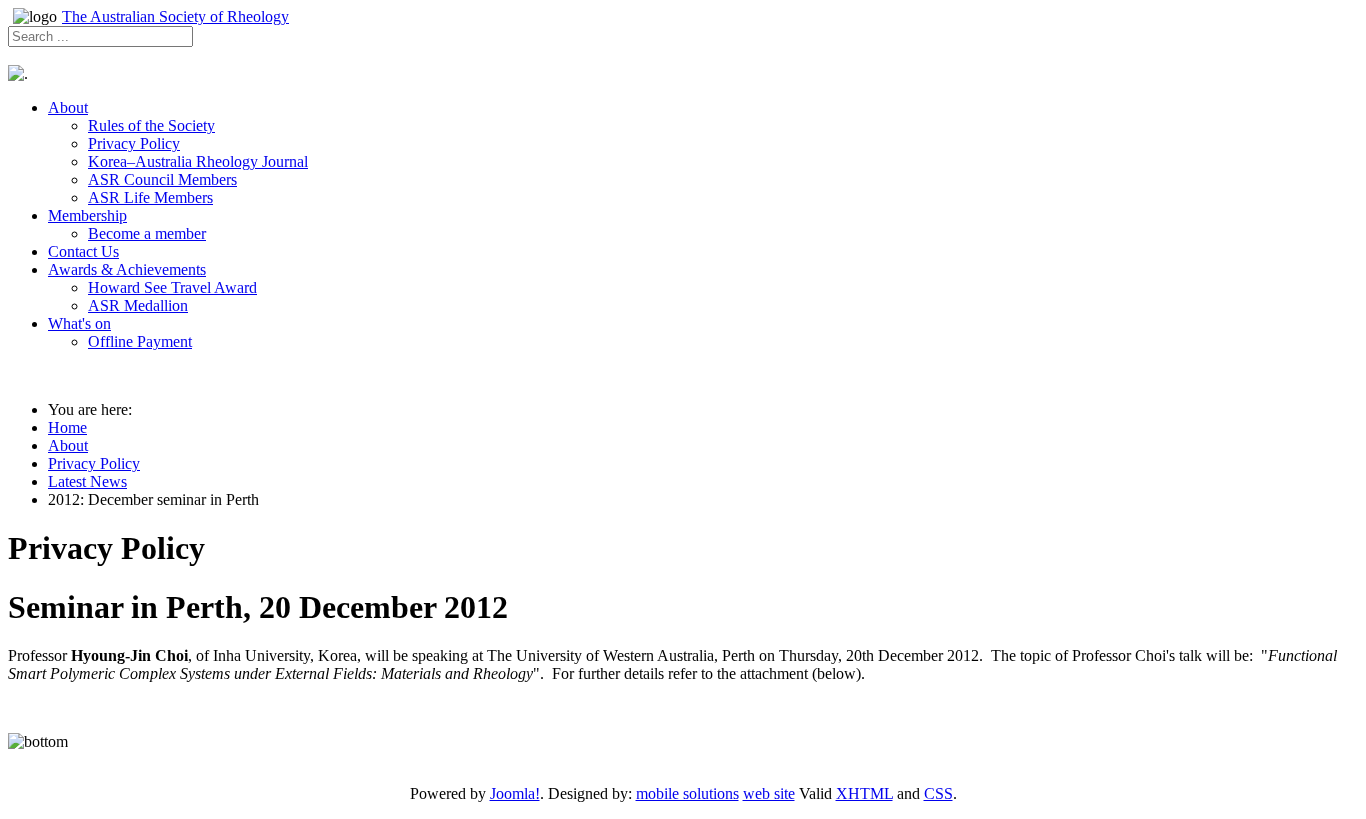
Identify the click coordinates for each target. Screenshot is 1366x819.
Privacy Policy (134, 143)
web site (769, 793)
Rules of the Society (151, 125)
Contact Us (83, 251)
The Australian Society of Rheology (175, 16)
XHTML (864, 793)
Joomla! (515, 793)
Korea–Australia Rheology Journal (198, 161)
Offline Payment (140, 341)
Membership (87, 215)
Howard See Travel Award (172, 287)
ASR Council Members (162, 179)
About (68, 107)
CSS (938, 793)
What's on (79, 323)
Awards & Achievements (127, 269)
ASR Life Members (150, 197)
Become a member (147, 233)
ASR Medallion (138, 305)
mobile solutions (687, 793)
